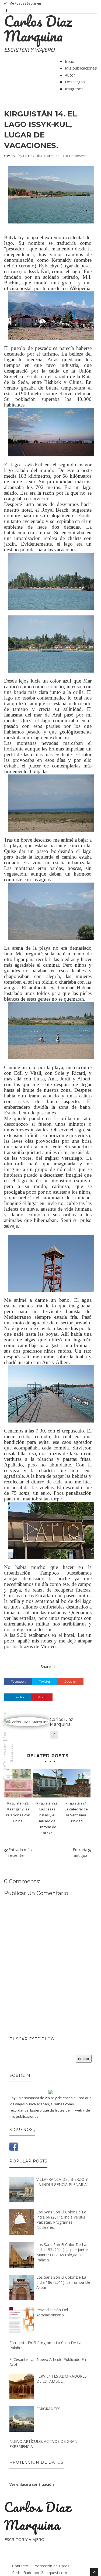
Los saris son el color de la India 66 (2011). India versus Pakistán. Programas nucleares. (61, 2220)
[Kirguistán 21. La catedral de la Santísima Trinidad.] (76, 1783)
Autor (70, 75)
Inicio (70, 61)
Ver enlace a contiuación (32, 2484)
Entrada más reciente (20, 1852)
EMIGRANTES (48, 2409)
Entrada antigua (80, 1852)
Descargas (75, 82)
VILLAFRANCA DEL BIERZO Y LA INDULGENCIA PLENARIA (62, 2182)
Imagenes (74, 89)
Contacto (20, 2566)
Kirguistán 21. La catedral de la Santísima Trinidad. (76, 1812)
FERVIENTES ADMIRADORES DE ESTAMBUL (62, 2379)
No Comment (74, 156)
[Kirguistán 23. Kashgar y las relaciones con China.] (18, 1783)
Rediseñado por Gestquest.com (40, 2573)
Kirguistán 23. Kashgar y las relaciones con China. (18, 1812)
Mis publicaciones (81, 68)
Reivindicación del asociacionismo (52, 2312)
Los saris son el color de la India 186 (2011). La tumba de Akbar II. (63, 2282)
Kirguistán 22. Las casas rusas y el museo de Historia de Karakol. (47, 1818)
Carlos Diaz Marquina (38, 28)
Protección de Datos (51, 2566)
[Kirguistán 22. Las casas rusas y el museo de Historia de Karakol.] (47, 1783)
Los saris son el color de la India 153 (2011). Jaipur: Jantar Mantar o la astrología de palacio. (62, 2252)
